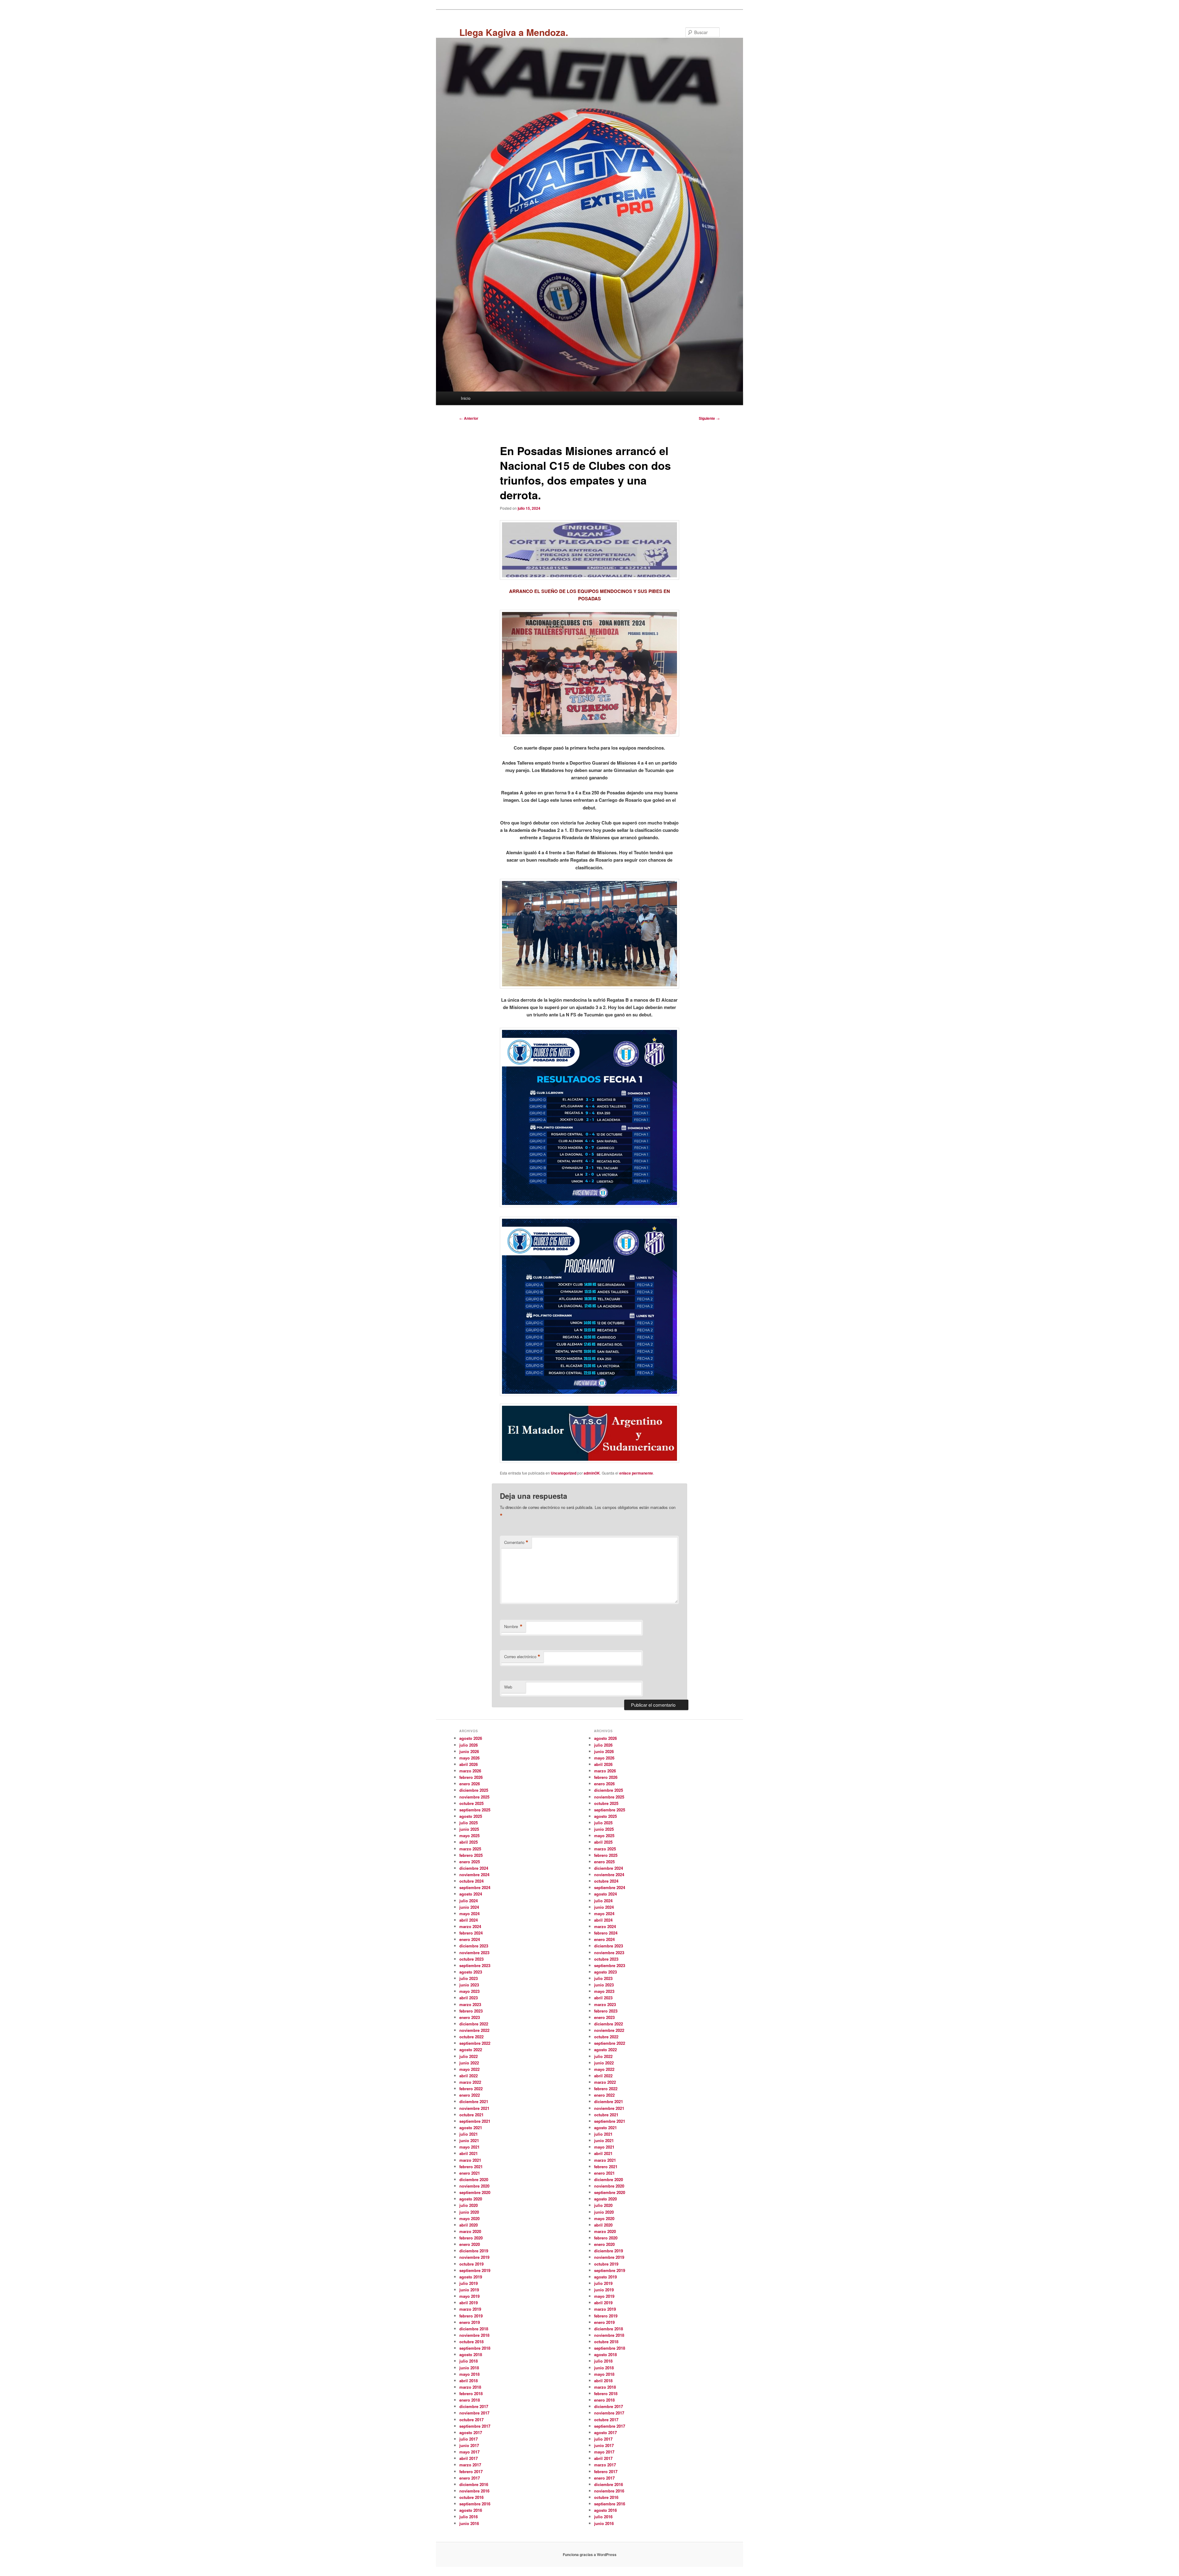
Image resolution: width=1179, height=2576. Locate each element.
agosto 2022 (471, 2050)
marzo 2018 (470, 2387)
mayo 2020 (469, 2218)
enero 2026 (470, 1784)
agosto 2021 (471, 2128)
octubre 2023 (471, 1959)
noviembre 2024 (474, 1875)
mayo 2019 (469, 2296)
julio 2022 (469, 2056)
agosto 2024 (471, 1894)
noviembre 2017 (474, 2413)
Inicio (466, 398)
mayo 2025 (469, 1836)
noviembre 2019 (474, 2257)
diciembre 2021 (474, 2101)
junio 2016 (469, 2523)
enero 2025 (470, 1862)
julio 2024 (469, 1901)
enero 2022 (470, 2095)
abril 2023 (469, 1998)
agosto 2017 (471, 2432)
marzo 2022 (470, 2082)
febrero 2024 (471, 1933)
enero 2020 (470, 2244)
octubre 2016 (471, 2497)
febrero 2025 (471, 1855)
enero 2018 (470, 2400)
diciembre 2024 (474, 1868)
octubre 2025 (471, 1803)
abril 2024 (469, 1920)
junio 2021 (469, 2140)
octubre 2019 (471, 2264)
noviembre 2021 (474, 2108)
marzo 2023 (470, 2004)
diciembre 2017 (474, 2406)
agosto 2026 (471, 1738)
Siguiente (709, 418)
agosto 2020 (471, 2199)
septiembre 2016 (475, 2504)
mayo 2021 (469, 2147)
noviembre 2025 (474, 1797)
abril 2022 (469, 2076)
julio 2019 (469, 2283)
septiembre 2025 (475, 1810)
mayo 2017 (469, 2452)
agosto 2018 (471, 2354)
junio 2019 (469, 2290)
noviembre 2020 (474, 2186)
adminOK (592, 1473)
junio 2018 (469, 2368)
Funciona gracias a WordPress (590, 2555)
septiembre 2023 (475, 1965)
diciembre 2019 (474, 2251)
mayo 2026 (469, 1758)
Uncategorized (564, 1473)
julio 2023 (469, 1978)
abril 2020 (469, 2225)
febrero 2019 (471, 2316)
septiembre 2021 (475, 2121)
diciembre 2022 (474, 2024)
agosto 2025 (471, 1816)
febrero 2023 (471, 2011)
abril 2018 (469, 2381)
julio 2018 (469, 2361)
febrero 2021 (471, 2167)
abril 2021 (469, 2153)
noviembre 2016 (474, 2491)
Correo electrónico (522, 1657)
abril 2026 (469, 1764)
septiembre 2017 (475, 2426)
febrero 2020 (471, 2238)
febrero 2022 (471, 2089)
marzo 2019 (470, 2309)
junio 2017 (469, 2445)
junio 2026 (469, 1751)
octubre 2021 (471, 2115)
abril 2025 (469, 1842)
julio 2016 (469, 2517)
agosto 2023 (471, 1972)
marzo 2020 (470, 2231)
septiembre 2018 (475, 2348)
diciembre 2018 (474, 2329)
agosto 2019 (471, 2277)
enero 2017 (470, 2478)
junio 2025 (469, 1829)
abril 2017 (469, 2458)
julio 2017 (469, 2439)
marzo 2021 (470, 2160)
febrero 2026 (471, 1777)
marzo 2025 (470, 1849)
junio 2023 (469, 1985)
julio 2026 (469, 1745)
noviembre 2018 (474, 2335)
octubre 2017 (471, 2420)
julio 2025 (469, 1823)
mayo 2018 (469, 2374)
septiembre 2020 (475, 2192)
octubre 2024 (471, 1881)
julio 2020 (469, 2205)
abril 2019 (469, 2303)
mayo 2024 (469, 1913)
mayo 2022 (469, 2069)
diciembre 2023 (474, 1946)
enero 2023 (470, 2017)
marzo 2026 (470, 1771)
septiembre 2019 (475, 2270)
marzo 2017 (470, 2465)
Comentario (516, 1542)
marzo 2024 (470, 1926)
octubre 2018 (471, 2342)
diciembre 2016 (474, 2484)
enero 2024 (470, 1939)
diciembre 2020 (474, 2179)
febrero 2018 (471, 2393)
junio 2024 (469, 1907)
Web (508, 1687)
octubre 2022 (471, 2037)
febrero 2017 (471, 2471)
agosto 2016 (471, 2510)
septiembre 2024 (475, 1887)
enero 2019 (470, 2322)
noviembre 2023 (474, 1952)
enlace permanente (636, 1473)
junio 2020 (469, 2212)
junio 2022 (469, 2063)
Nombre (513, 1627)
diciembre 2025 (474, 1790)
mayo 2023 (469, 1991)
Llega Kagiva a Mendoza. (514, 32)
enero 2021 (470, 2173)
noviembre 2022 (474, 2030)
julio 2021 (469, 2134)
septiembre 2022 (475, 2043)
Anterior (469, 418)
